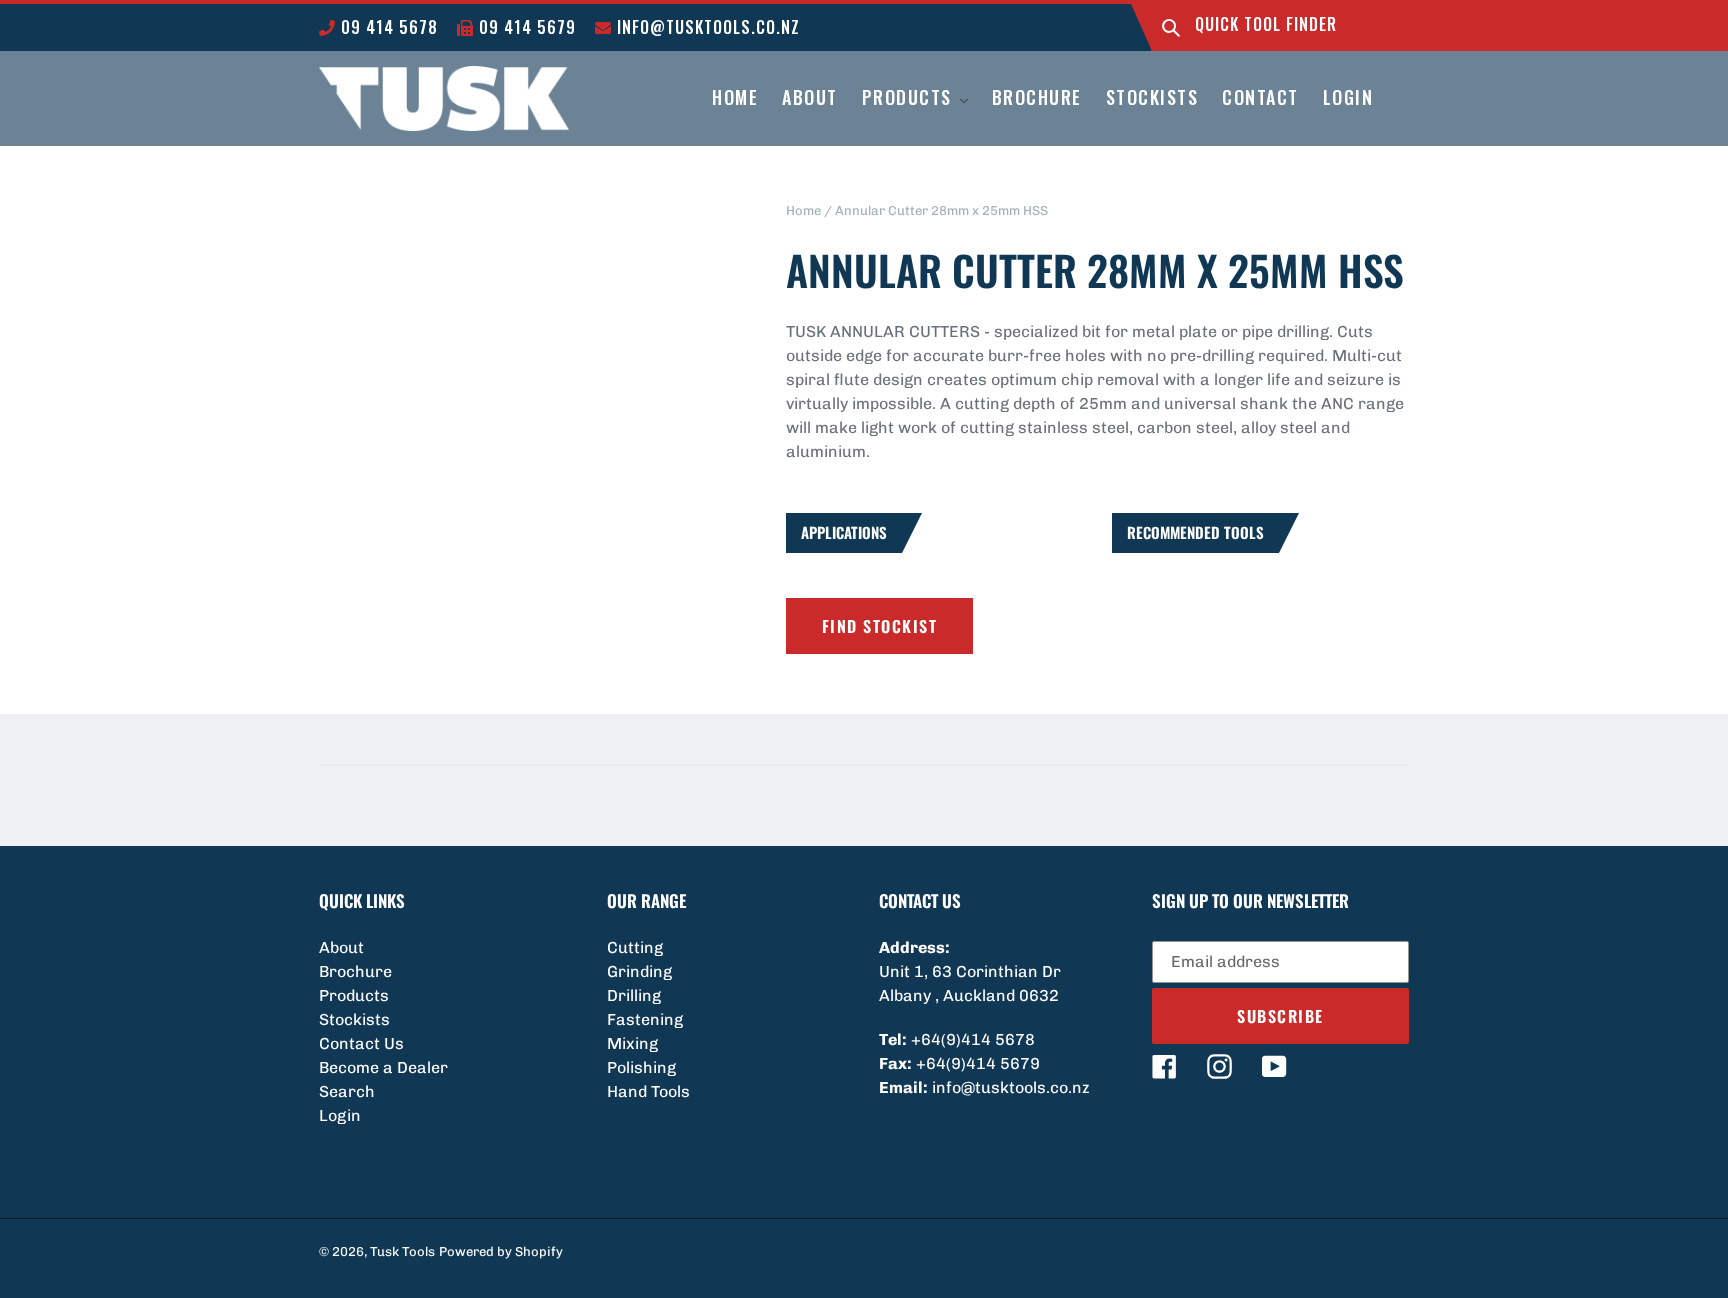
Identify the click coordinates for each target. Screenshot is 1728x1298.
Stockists (354, 1019)
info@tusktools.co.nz (706, 27)
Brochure (355, 971)
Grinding (639, 971)
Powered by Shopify (501, 1251)
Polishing (641, 1067)
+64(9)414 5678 (973, 1039)
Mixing (632, 1043)
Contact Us (361, 1043)
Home (803, 210)
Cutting (635, 947)
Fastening (645, 1019)
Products (354, 995)
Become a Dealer (383, 1067)
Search (347, 1091)
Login (340, 1115)
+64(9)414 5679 (978, 1063)
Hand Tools (648, 1091)
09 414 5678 (387, 27)
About (341, 947)
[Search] (1171, 27)
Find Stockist (880, 626)
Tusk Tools (402, 1251)
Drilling (634, 995)
